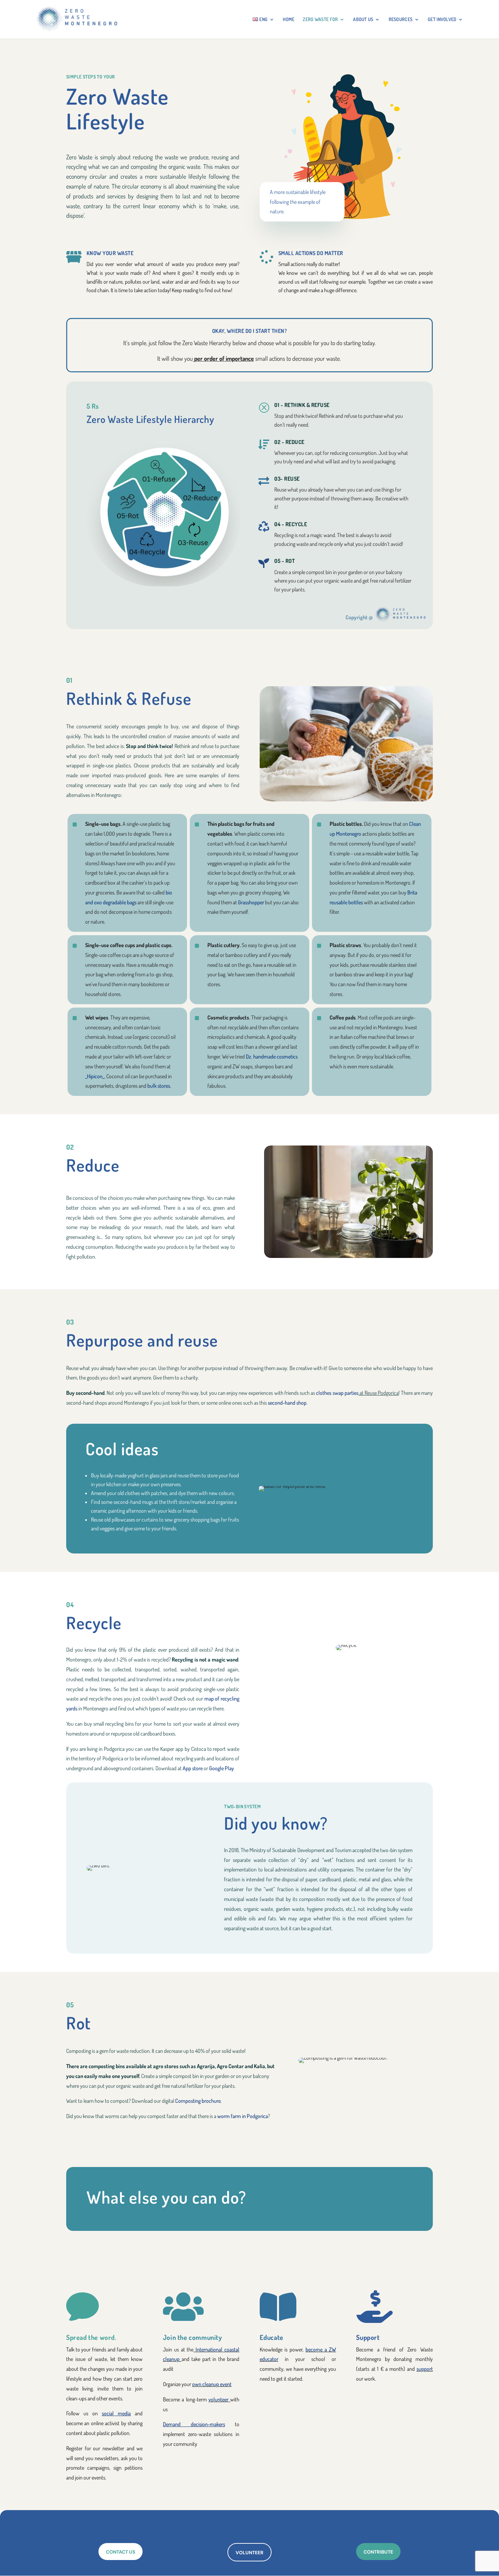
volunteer (218, 2399)
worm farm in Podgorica (242, 2116)
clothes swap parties (337, 1393)
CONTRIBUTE (378, 2552)
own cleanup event (212, 2384)
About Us (363, 20)
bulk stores (159, 1086)
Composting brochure (198, 2101)
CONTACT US (121, 2552)
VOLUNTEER (249, 2553)
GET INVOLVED (442, 20)
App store (193, 1768)
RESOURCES (401, 20)
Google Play (221, 1768)
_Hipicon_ (95, 1076)
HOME (289, 20)
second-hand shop (287, 1403)
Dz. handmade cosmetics (272, 1056)
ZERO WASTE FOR (320, 20)
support (425, 2369)
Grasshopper (251, 902)
